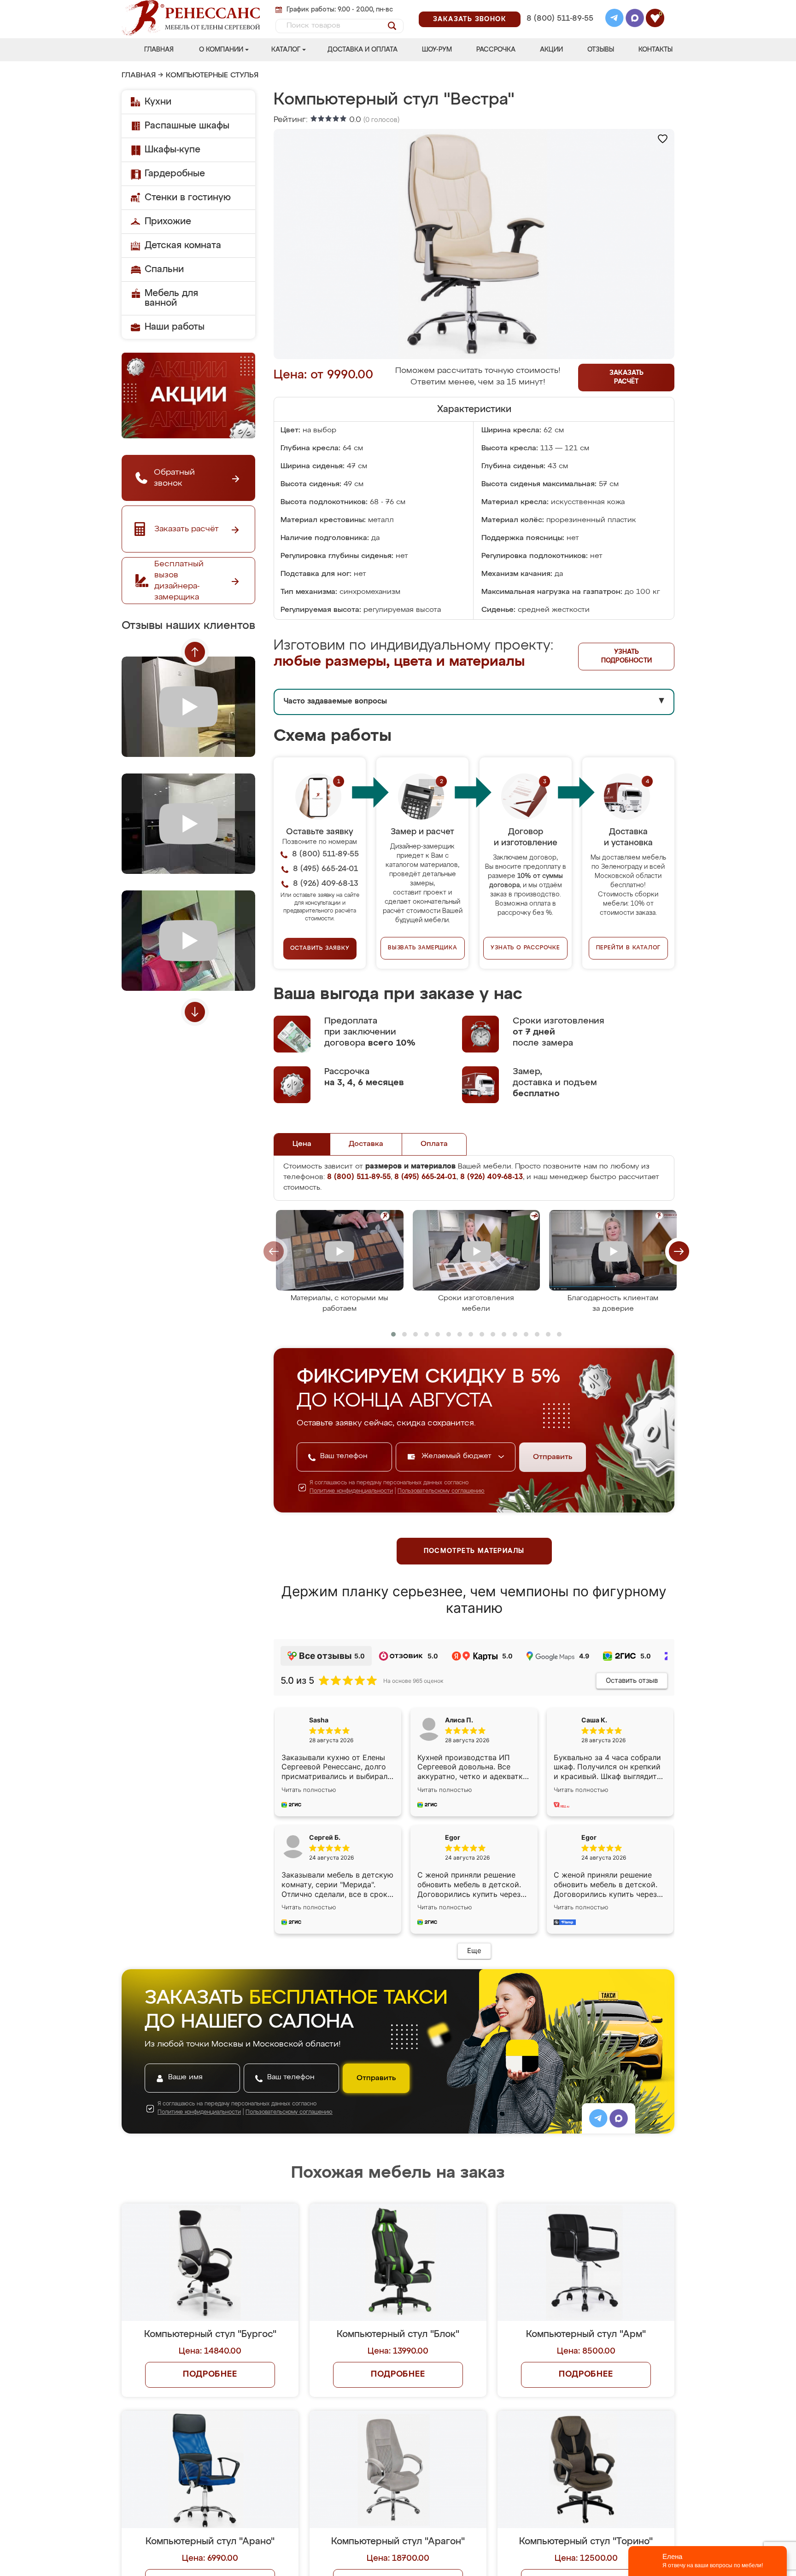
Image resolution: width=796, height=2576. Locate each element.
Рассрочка (496, 50)
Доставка (366, 1144)
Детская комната (183, 245)
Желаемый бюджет (458, 1456)
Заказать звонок (470, 19)
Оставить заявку (320, 948)
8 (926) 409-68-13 (559, 31)
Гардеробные (175, 174)
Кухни (158, 102)
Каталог (286, 50)
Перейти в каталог (629, 948)
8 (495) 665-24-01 (559, 7)
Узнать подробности (626, 656)
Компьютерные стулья (212, 76)
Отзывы (601, 50)
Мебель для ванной (171, 298)
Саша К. (594, 1720)
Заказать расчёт (626, 377)
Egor (589, 1837)
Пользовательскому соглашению (441, 1491)
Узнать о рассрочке (525, 948)
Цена (302, 1144)
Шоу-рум (437, 50)
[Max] (635, 19)
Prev (195, 652)
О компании (221, 50)
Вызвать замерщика (423, 948)
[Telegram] (615, 19)
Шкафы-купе (173, 150)
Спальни (164, 269)
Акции (551, 50)
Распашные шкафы (187, 126)
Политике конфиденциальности (351, 1491)
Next (195, 1012)
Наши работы (175, 327)
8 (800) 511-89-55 (560, 19)
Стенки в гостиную (188, 198)
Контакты (656, 50)
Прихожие (168, 221)
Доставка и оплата (363, 50)
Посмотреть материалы (474, 1551)
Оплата (434, 1144)
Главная (159, 50)
